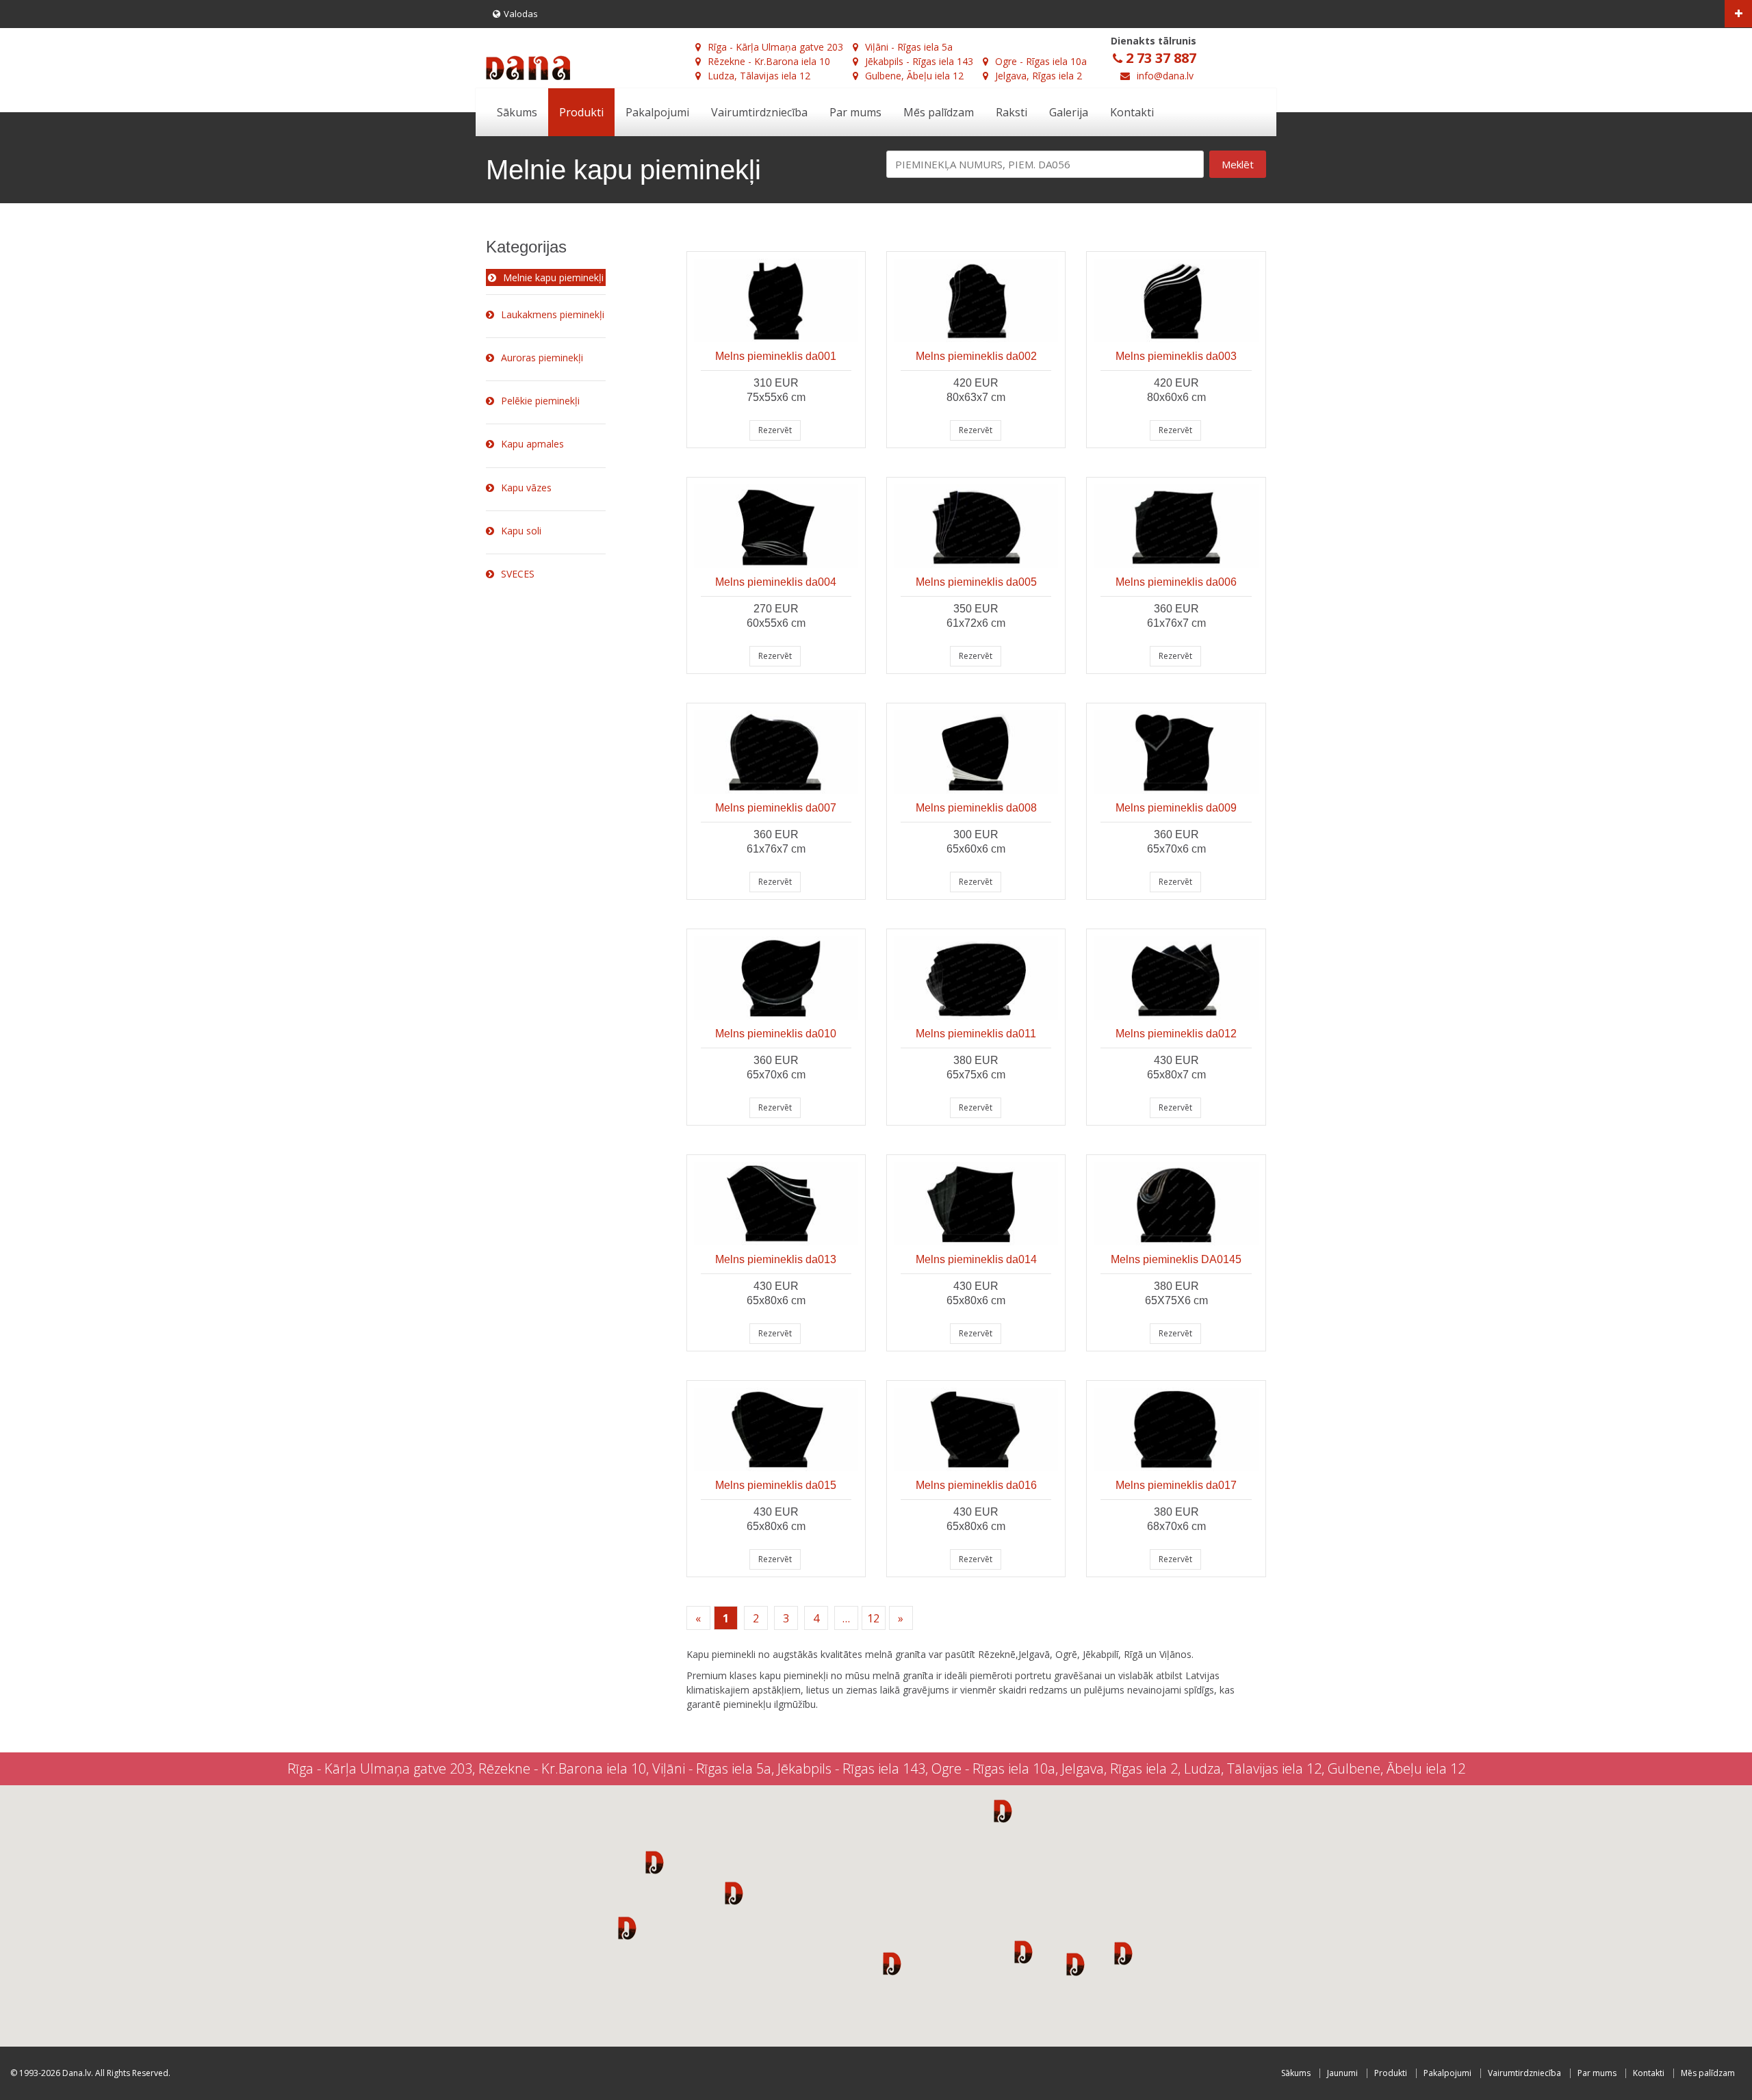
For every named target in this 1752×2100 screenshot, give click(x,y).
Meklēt (1238, 164)
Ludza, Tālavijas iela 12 (759, 76)
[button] (655, 1862)
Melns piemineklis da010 (776, 1034)
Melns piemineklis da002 (976, 356)
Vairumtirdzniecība (759, 112)
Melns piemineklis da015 (776, 1485)
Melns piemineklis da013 (776, 1259)
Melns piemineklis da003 (1176, 356)
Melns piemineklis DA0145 (1176, 1259)
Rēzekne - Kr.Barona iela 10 (769, 61)
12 (873, 1618)
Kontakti (1132, 112)
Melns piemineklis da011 (976, 1034)
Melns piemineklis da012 (1176, 1034)
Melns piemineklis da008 (976, 808)
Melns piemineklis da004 (776, 582)
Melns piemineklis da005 (976, 582)
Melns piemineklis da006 (1176, 582)
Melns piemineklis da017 (1176, 1485)
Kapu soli (521, 531)
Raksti (1012, 112)
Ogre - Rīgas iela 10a (1041, 61)
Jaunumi (1342, 2073)
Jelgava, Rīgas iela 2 (1039, 76)
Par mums (855, 112)
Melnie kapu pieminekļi (553, 277)
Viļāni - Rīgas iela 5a (909, 47)
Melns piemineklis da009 (1176, 808)
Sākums (517, 112)
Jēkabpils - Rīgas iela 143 (919, 61)
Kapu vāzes (526, 488)
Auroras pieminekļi (542, 358)
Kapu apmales (532, 444)
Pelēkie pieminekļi (540, 401)
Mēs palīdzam (939, 112)
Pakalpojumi (657, 112)
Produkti (581, 112)
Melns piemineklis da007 (776, 808)
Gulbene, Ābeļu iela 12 (914, 76)
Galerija (1069, 112)
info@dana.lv (1165, 76)
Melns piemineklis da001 (776, 356)
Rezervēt (775, 430)
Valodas (521, 14)
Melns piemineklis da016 (976, 1485)
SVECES (518, 574)
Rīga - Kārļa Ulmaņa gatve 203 (775, 47)
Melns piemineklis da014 (976, 1259)
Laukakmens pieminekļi (553, 314)
